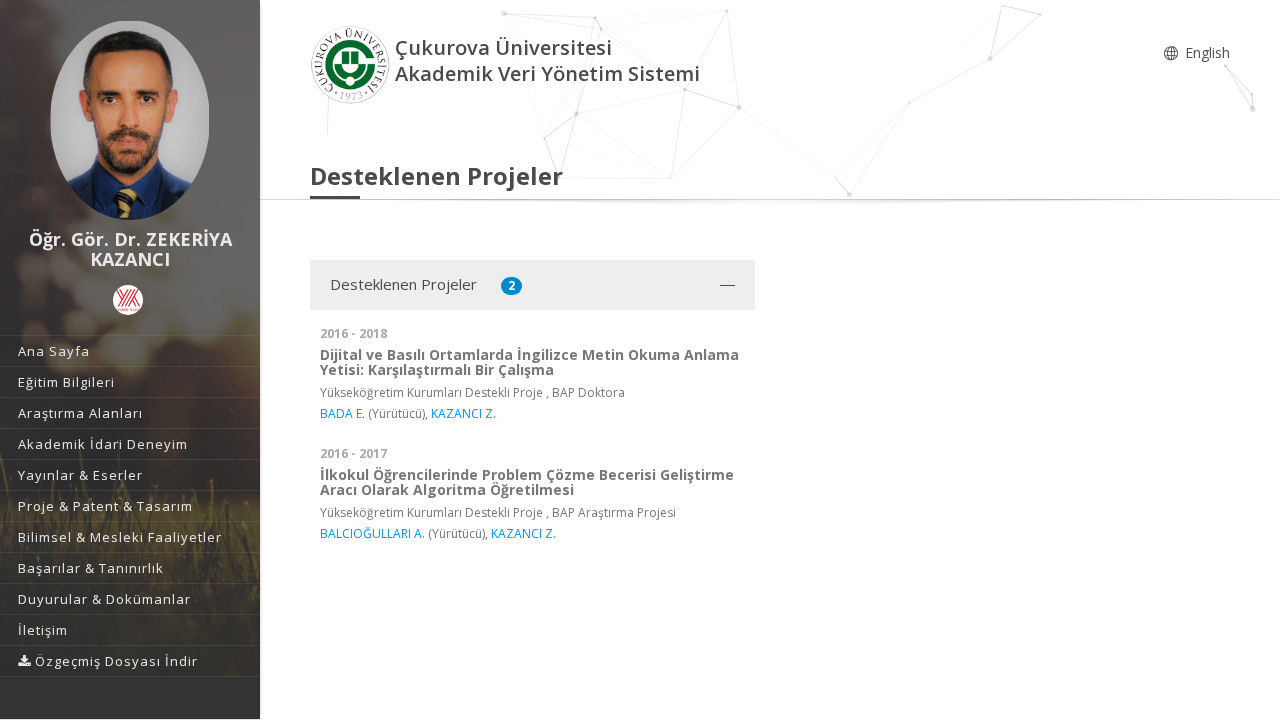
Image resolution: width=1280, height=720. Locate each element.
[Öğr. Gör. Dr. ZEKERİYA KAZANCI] (130, 120)
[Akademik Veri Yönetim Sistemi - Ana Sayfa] (352, 63)
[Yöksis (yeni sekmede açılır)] (128, 300)
